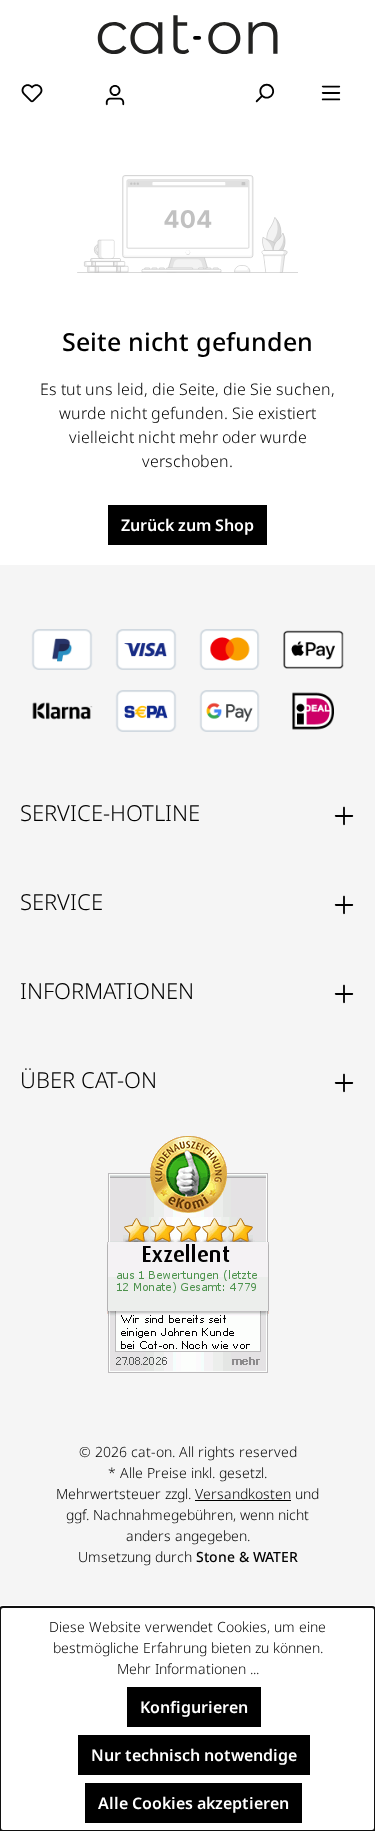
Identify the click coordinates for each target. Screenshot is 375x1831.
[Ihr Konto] (115, 92)
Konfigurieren (194, 1707)
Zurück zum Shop (187, 525)
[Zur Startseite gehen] (187, 34)
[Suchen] (264, 92)
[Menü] (331, 92)
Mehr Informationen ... (188, 1668)
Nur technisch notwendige (194, 1755)
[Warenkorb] (188, 94)
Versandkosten (243, 1493)
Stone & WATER (247, 1556)
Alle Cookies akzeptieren (193, 1803)
